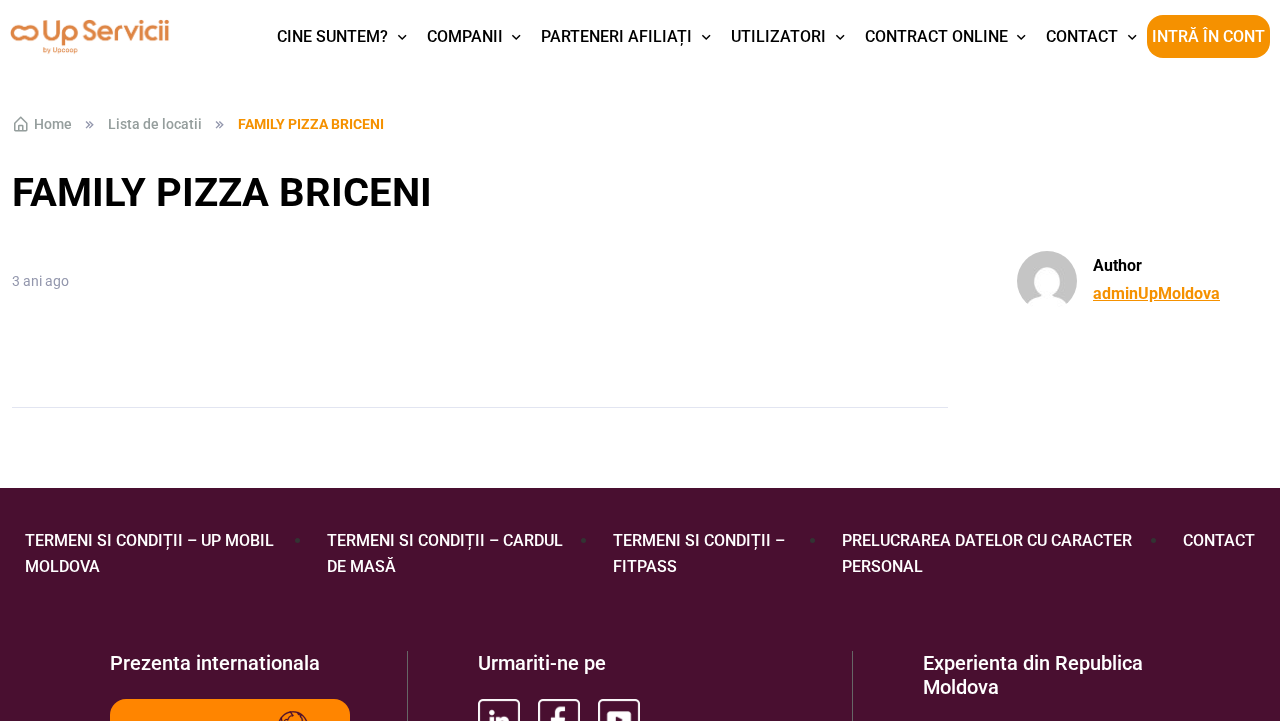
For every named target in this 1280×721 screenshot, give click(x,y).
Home (53, 124)
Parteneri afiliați (616, 36)
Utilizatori (778, 36)
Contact (1082, 36)
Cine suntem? (332, 36)
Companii (465, 36)
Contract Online (936, 36)
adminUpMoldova (1156, 293)
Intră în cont (1208, 36)
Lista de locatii (155, 124)
